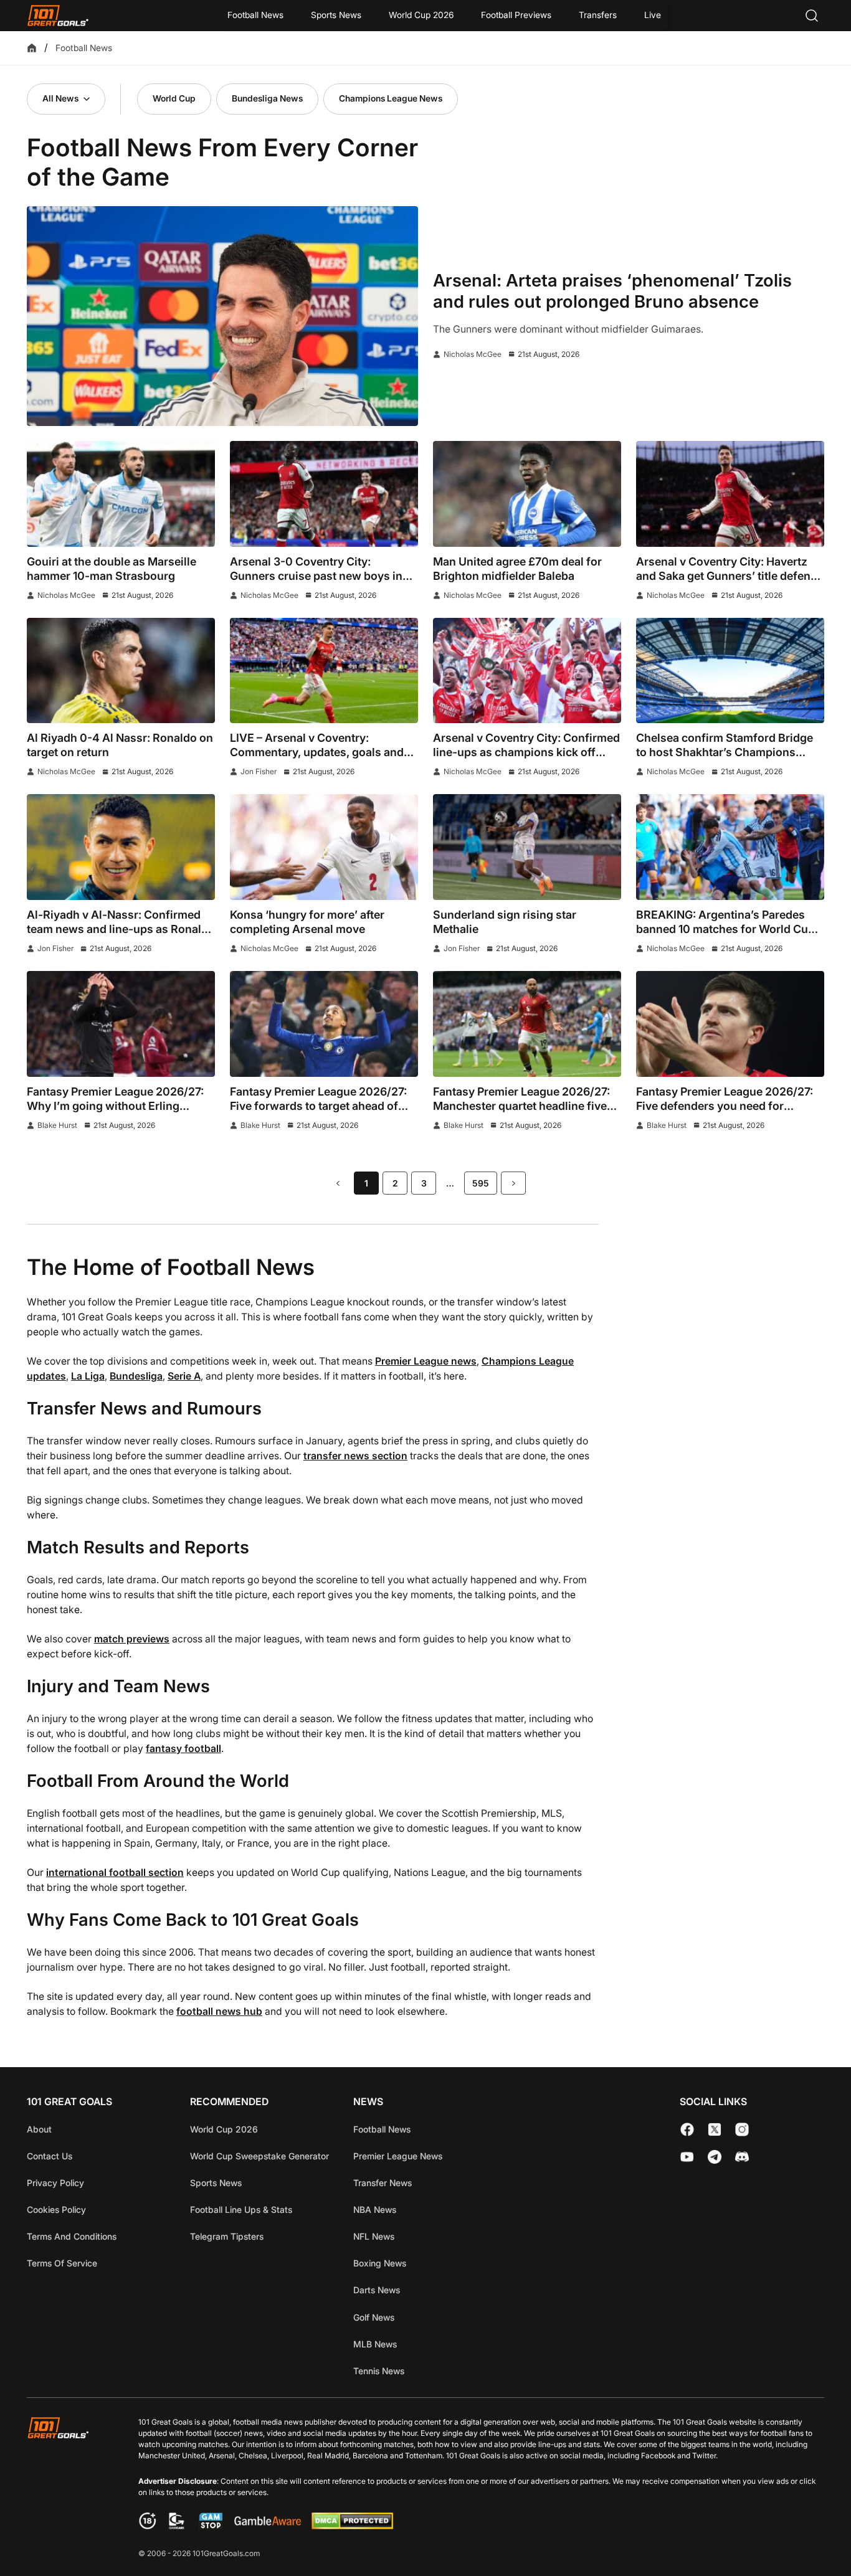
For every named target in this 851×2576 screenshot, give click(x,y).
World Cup (174, 98)
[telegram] (715, 2157)
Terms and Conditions (72, 2236)
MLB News (375, 2344)
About (39, 2129)
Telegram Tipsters (227, 2236)
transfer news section (355, 1456)
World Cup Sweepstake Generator (259, 2156)
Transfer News (383, 2183)
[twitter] (715, 2129)
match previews (132, 1639)
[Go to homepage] (58, 16)
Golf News (374, 2317)
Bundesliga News (267, 98)
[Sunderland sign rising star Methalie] (527, 847)
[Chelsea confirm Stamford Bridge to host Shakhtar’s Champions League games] (730, 671)
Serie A (184, 1376)
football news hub (219, 2011)
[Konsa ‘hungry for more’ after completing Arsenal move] (324, 847)
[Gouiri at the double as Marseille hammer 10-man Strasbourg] (121, 494)
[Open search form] (812, 16)
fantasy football (183, 1749)
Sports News (336, 15)
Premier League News (398, 2156)
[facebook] (687, 2129)
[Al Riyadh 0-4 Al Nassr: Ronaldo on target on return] (121, 671)
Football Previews (516, 15)
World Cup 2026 (421, 15)
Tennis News (379, 2371)
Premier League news (426, 1361)
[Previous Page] (338, 1183)
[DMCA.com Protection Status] (352, 2526)
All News (60, 98)
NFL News (374, 2236)
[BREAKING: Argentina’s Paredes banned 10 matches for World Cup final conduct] (730, 847)
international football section (115, 1873)
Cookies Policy (56, 2209)
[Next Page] (513, 1183)
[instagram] (742, 2129)
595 (481, 1183)
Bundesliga (136, 1376)
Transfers (598, 15)
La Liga (88, 1376)
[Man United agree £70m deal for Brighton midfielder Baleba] (527, 494)
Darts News (377, 2290)
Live (653, 15)
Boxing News (380, 2263)
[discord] (742, 2157)
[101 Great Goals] (68, 2489)
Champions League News (391, 98)
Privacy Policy (55, 2183)
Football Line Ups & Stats (241, 2209)
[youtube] (687, 2157)
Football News (255, 15)
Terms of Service (62, 2263)
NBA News (375, 2209)
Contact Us (50, 2156)
